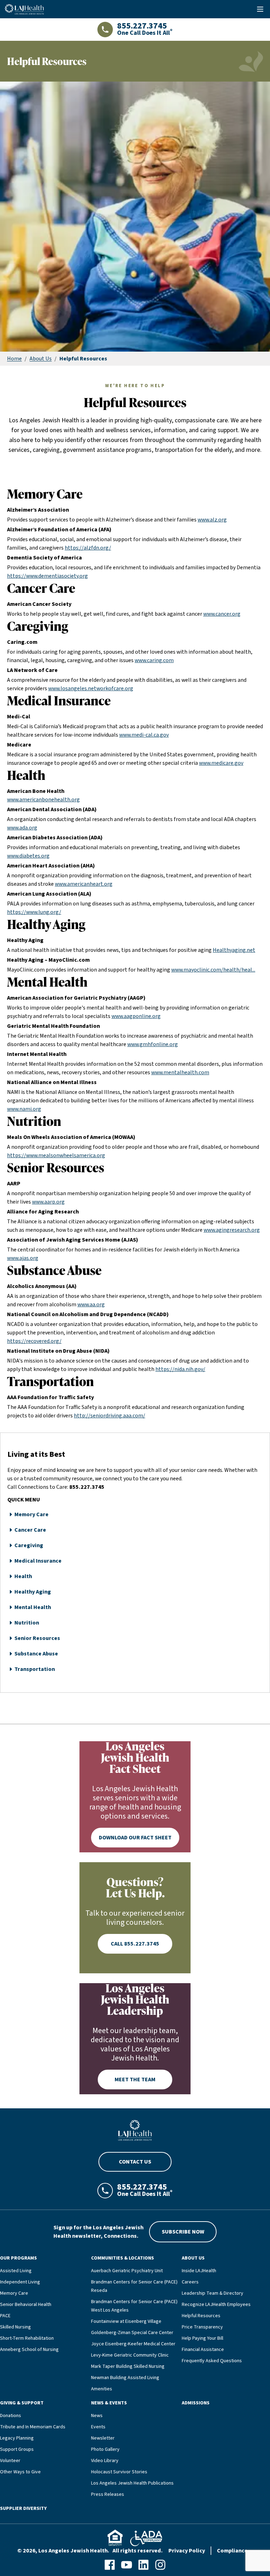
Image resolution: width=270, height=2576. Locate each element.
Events (98, 2427)
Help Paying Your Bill (202, 2338)
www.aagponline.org (136, 1016)
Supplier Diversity (23, 2508)
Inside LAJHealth (199, 2271)
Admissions (196, 2403)
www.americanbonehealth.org (43, 800)
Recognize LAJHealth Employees (216, 2305)
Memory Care (31, 1514)
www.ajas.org (23, 1258)
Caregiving (29, 1545)
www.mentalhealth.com (180, 1072)
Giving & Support (22, 2403)
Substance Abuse (36, 1654)
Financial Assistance (203, 2350)
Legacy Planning (17, 2438)
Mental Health (33, 1607)
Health (23, 1576)
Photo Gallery (105, 2449)
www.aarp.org (48, 1202)
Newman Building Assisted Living (125, 2378)
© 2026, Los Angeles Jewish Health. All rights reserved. (90, 2551)
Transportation (35, 1669)
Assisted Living (16, 2271)
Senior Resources (37, 1638)
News (97, 2416)
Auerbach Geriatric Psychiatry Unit (127, 2271)
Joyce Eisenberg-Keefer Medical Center (133, 2344)
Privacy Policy (187, 2551)
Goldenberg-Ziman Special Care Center (132, 2333)
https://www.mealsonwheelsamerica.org (56, 1155)
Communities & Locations (123, 2258)
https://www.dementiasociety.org (47, 576)
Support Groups (17, 2449)
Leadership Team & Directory (213, 2293)
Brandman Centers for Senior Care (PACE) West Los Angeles (134, 2306)
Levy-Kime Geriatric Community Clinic (130, 2355)
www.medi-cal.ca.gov (144, 735)
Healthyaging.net (234, 950)
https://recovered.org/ (34, 1341)
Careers (190, 2282)
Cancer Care (30, 1530)
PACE (5, 2316)
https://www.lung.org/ (34, 912)
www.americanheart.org (84, 884)
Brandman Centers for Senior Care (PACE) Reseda (134, 2286)
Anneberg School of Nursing (29, 2350)
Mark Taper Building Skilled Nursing (128, 2366)
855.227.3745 (87, 1487)
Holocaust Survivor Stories (119, 2472)
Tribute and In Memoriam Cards (33, 2427)
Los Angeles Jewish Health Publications (132, 2483)
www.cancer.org (222, 614)
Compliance (232, 2551)
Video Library (105, 2461)
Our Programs (18, 2258)
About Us (41, 359)
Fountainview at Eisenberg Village (126, 2321)
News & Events (109, 2403)
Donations (11, 2416)
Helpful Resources (201, 2316)
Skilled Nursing (15, 2327)
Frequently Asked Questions (212, 2361)
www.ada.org (22, 828)
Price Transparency (202, 2327)
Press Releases (108, 2494)
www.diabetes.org (28, 856)
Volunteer (10, 2461)
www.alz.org (212, 520)
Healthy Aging (33, 1592)
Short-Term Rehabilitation (27, 2338)
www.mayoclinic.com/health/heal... (213, 970)
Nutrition (27, 1623)
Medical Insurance (38, 1561)
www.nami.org (24, 1109)
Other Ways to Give (20, 2472)
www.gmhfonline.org (153, 1044)
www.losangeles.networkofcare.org (91, 688)
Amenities (102, 2389)
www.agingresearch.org (232, 1230)
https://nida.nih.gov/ (180, 1369)
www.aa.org (91, 1305)
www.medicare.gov (221, 763)
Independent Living (20, 2282)
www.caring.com (154, 660)
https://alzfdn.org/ (88, 548)
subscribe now (183, 2232)
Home (14, 359)
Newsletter (103, 2438)
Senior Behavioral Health (26, 2305)
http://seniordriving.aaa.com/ (110, 1416)
